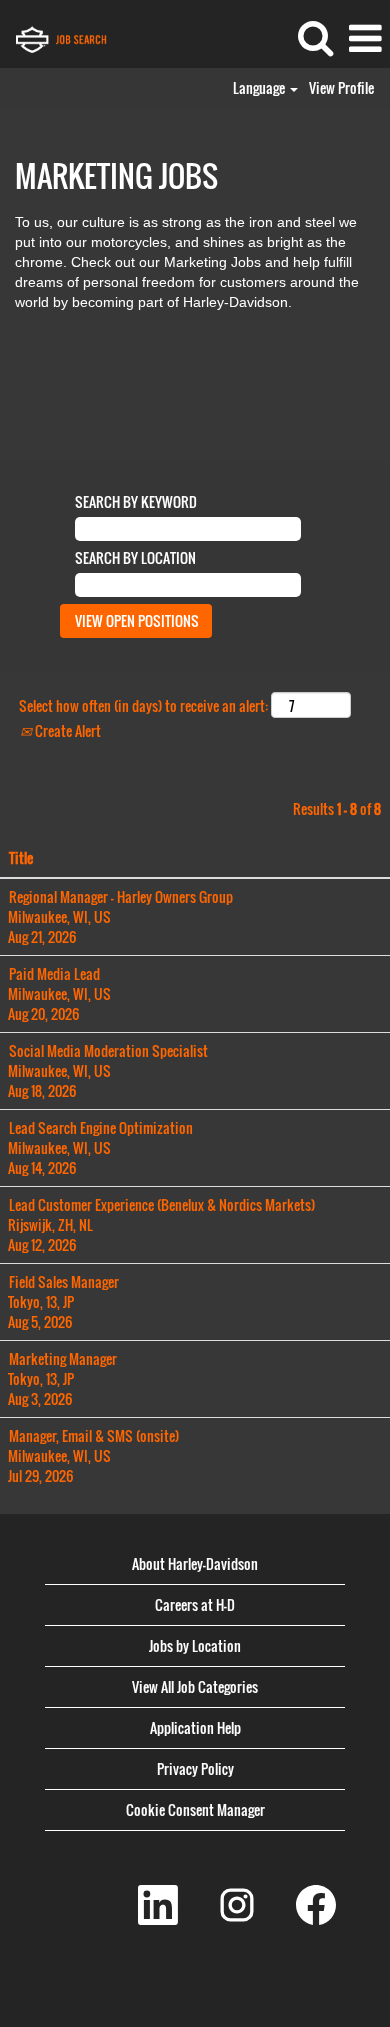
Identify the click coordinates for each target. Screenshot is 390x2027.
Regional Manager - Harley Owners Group (121, 896)
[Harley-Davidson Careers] (90, 37)
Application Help (195, 1727)
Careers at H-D (195, 1604)
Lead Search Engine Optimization (101, 1127)
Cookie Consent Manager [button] (195, 1809)
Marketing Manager (63, 1358)
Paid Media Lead (54, 973)
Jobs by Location (195, 1645)
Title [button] (21, 857)
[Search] (315, 36)
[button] (365, 37)
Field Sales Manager (64, 1281)
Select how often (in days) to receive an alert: (143, 706)
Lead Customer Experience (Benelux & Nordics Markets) (162, 1204)
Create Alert (66, 730)
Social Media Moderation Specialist (108, 1050)
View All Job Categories (195, 1686)
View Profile (341, 88)
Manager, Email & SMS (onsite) (94, 1435)
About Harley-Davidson (195, 1563)
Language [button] (260, 88)
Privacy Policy (195, 1768)
